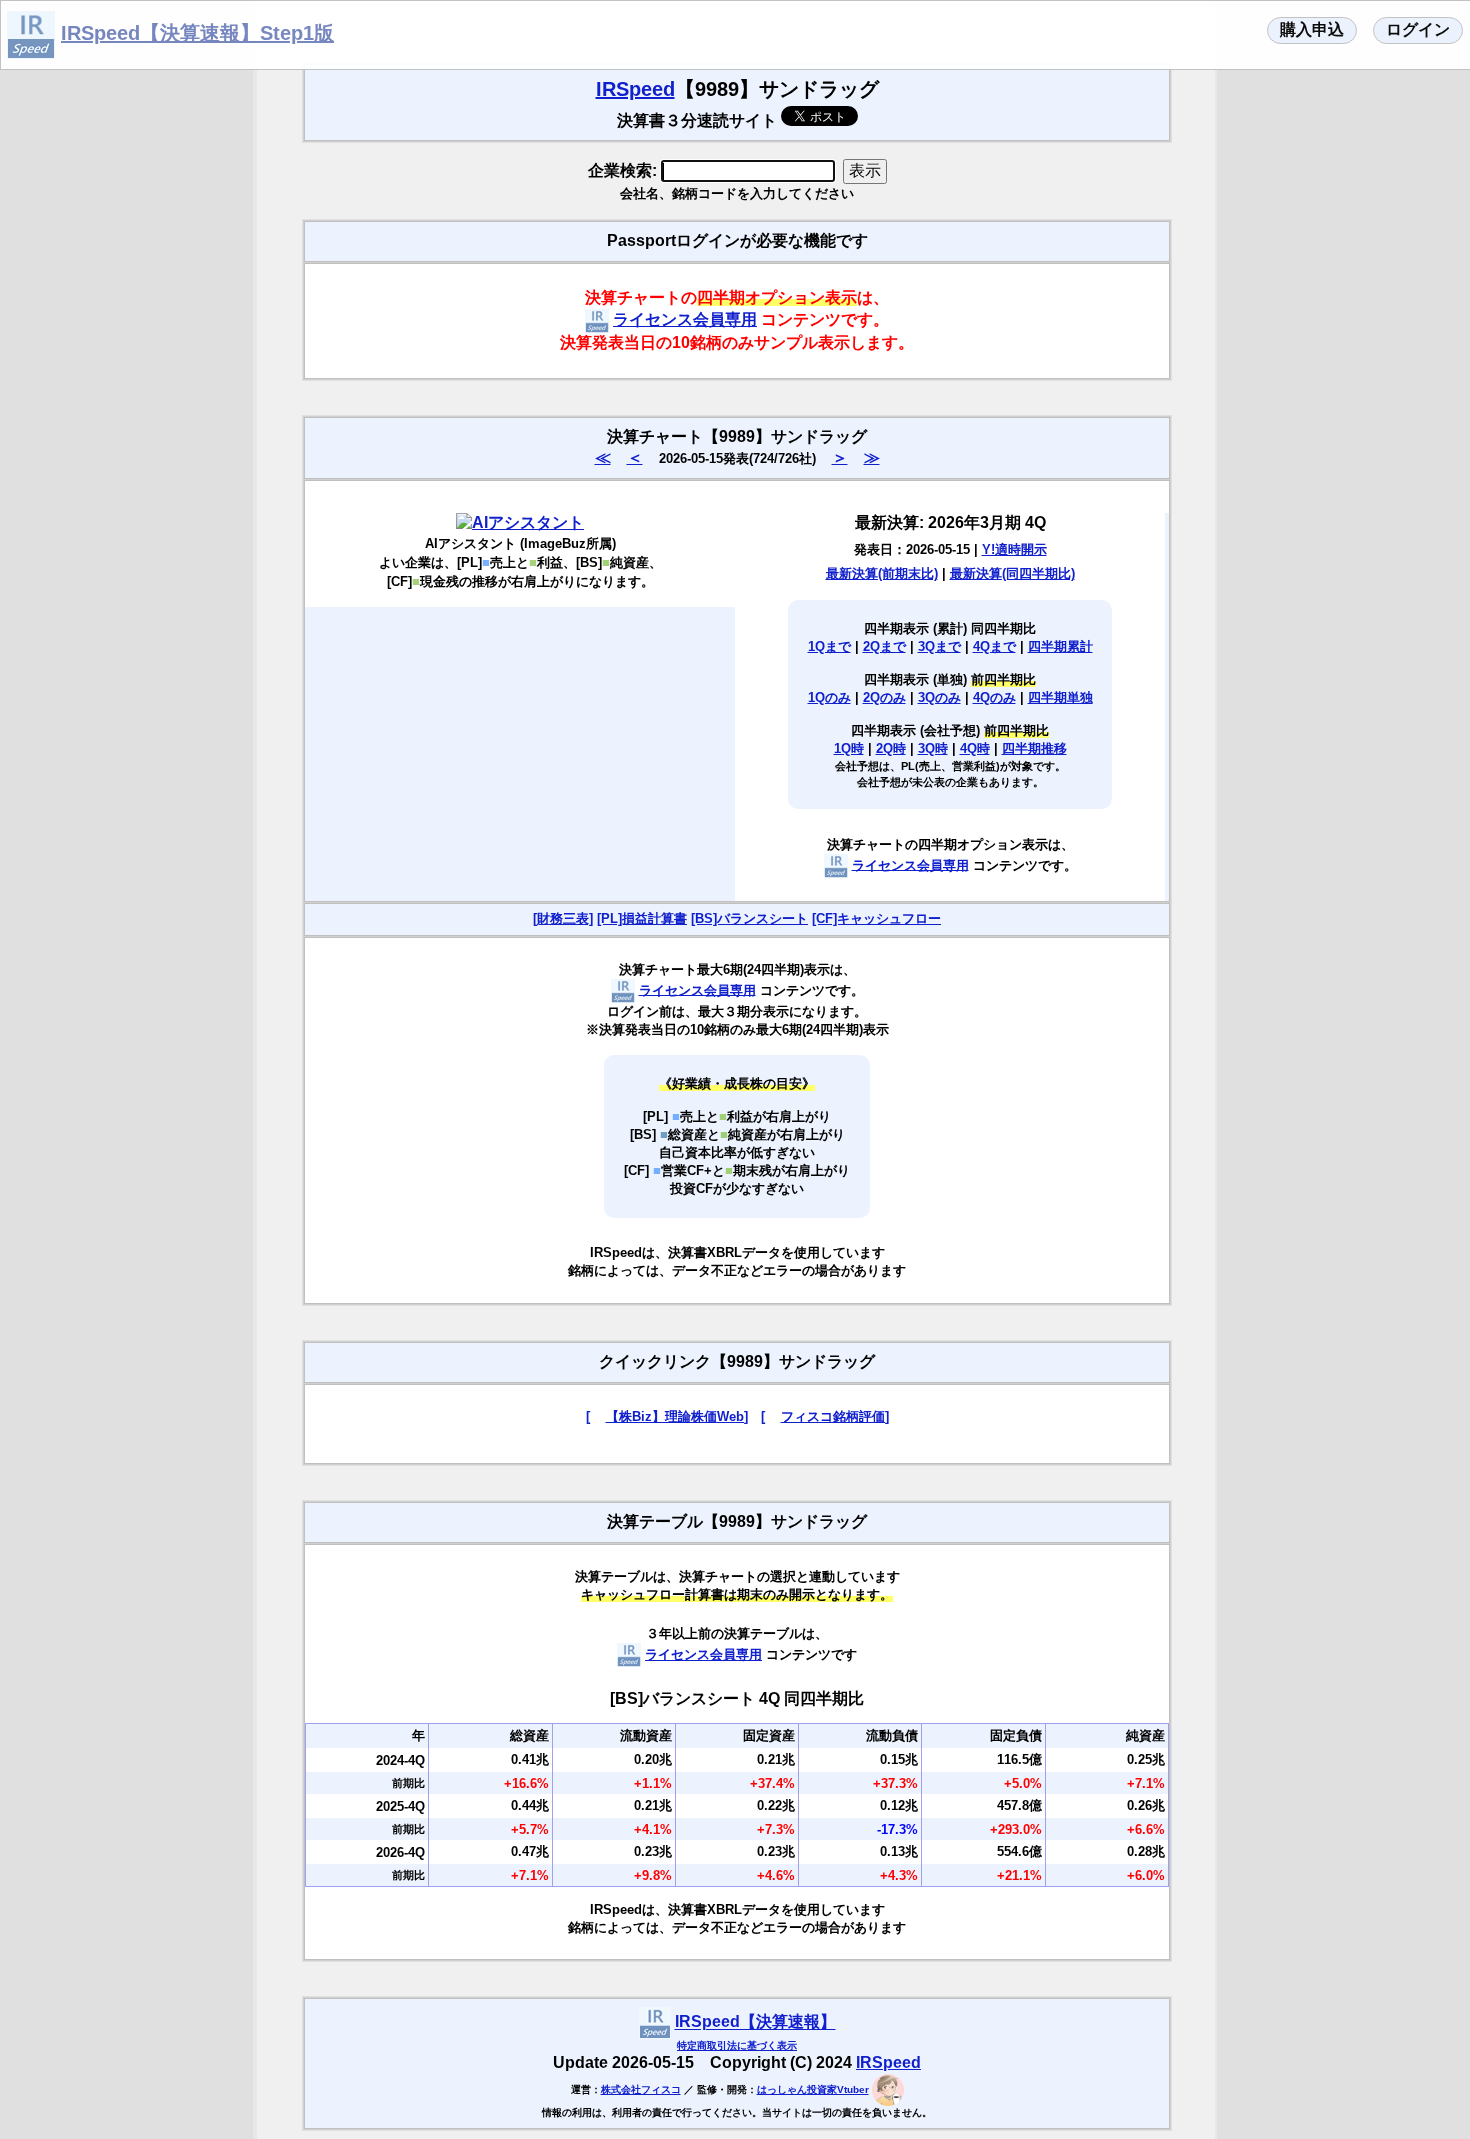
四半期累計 (1060, 646)
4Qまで (994, 646)
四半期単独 (1060, 697)
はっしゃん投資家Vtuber (813, 2089)
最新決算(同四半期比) (1012, 573)
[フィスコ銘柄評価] (825, 1416)
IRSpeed (635, 89)
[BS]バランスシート (749, 918)
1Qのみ (829, 697)
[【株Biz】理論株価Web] (667, 1416)
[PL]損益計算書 (642, 918)
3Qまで (939, 646)
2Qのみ (884, 697)
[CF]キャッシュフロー (876, 918)
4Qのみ (994, 697)
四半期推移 (1034, 748)
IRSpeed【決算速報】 (755, 2022)
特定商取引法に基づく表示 (737, 2045)
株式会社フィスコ (641, 2089)
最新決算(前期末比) (882, 573)
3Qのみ (939, 697)
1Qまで (829, 646)
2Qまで (884, 646)
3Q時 (933, 748)
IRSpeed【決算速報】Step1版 (197, 33)
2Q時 (891, 748)
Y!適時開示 (1014, 549)
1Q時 (849, 748)
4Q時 (975, 748)
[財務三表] (563, 918)
